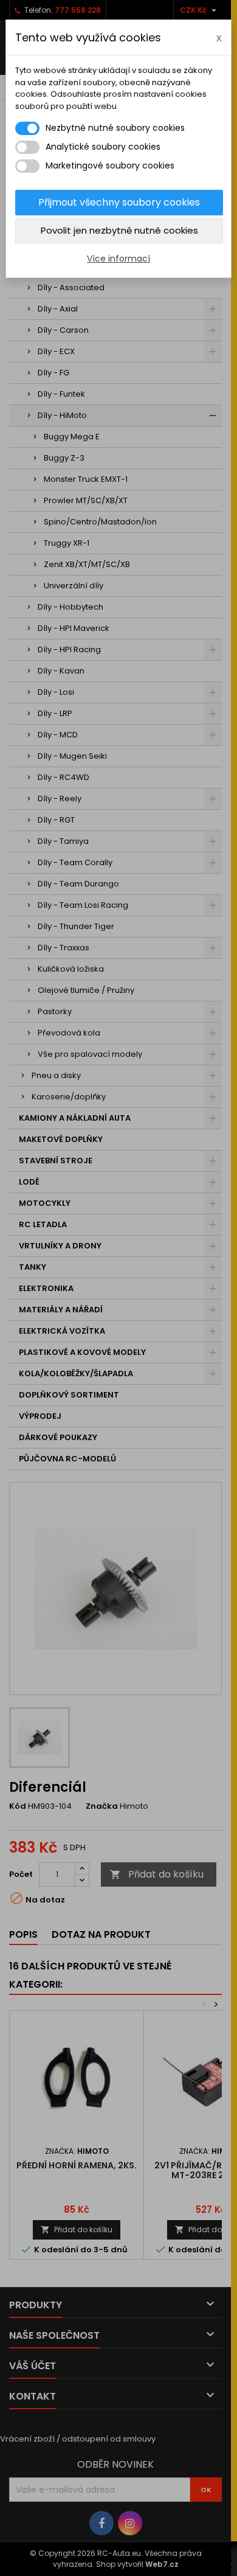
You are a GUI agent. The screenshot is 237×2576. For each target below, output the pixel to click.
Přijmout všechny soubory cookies (119, 202)
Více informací (118, 259)
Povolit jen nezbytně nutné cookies (119, 230)
